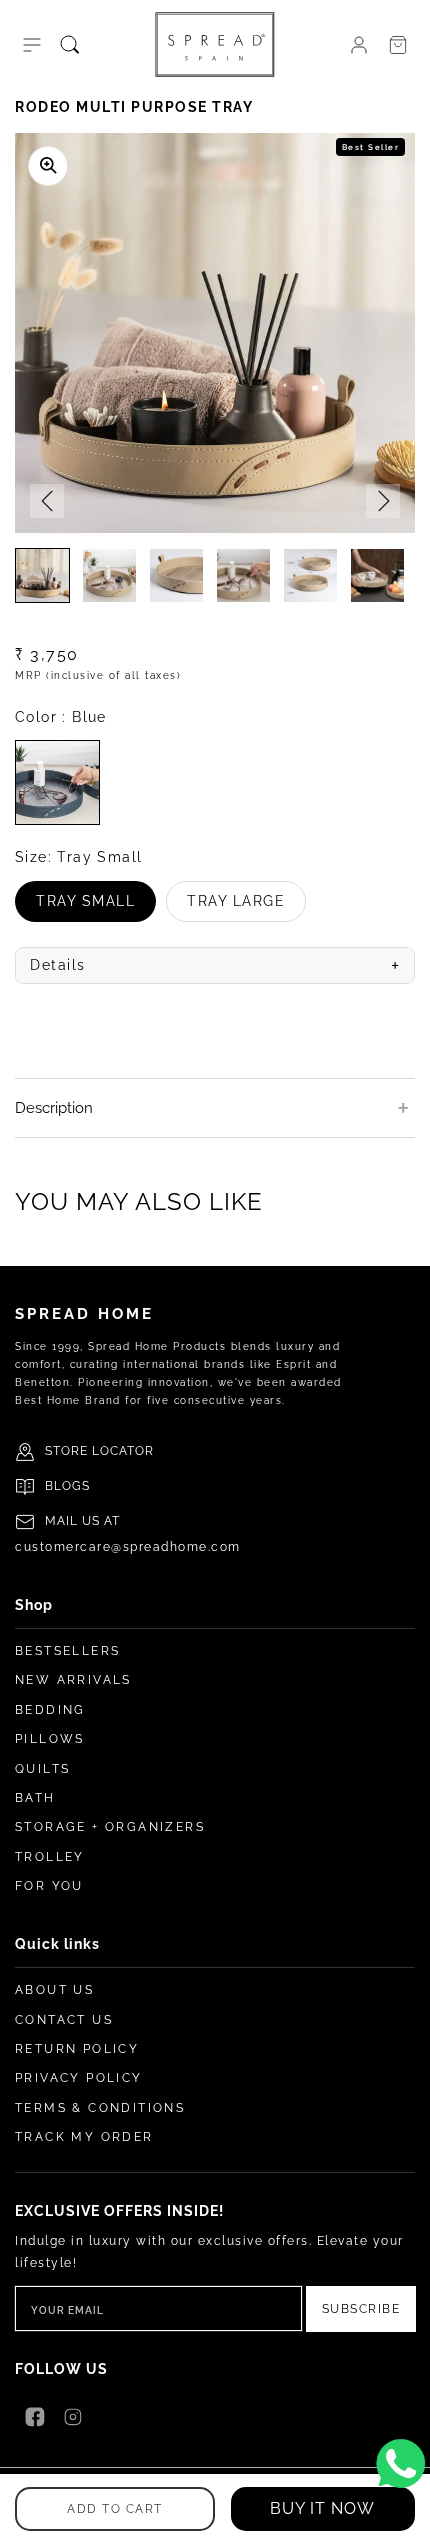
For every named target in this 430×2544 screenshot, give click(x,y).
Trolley (50, 1857)
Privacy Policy (79, 2078)
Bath (35, 1798)
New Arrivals (73, 1680)
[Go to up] (404, 2518)
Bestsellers (67, 1651)
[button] (32, 45)
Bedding (50, 1710)
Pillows (50, 1739)
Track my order (84, 2137)
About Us (54, 1990)
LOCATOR (123, 1451)
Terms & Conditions (100, 2108)
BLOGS (67, 1486)
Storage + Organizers (110, 1827)
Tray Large (246, 907)
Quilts (42, 1769)
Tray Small (96, 907)
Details (215, 966)
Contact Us (64, 2020)
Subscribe (361, 2309)
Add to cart (115, 2509)
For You (49, 1886)
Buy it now (322, 2508)
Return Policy (77, 2049)
